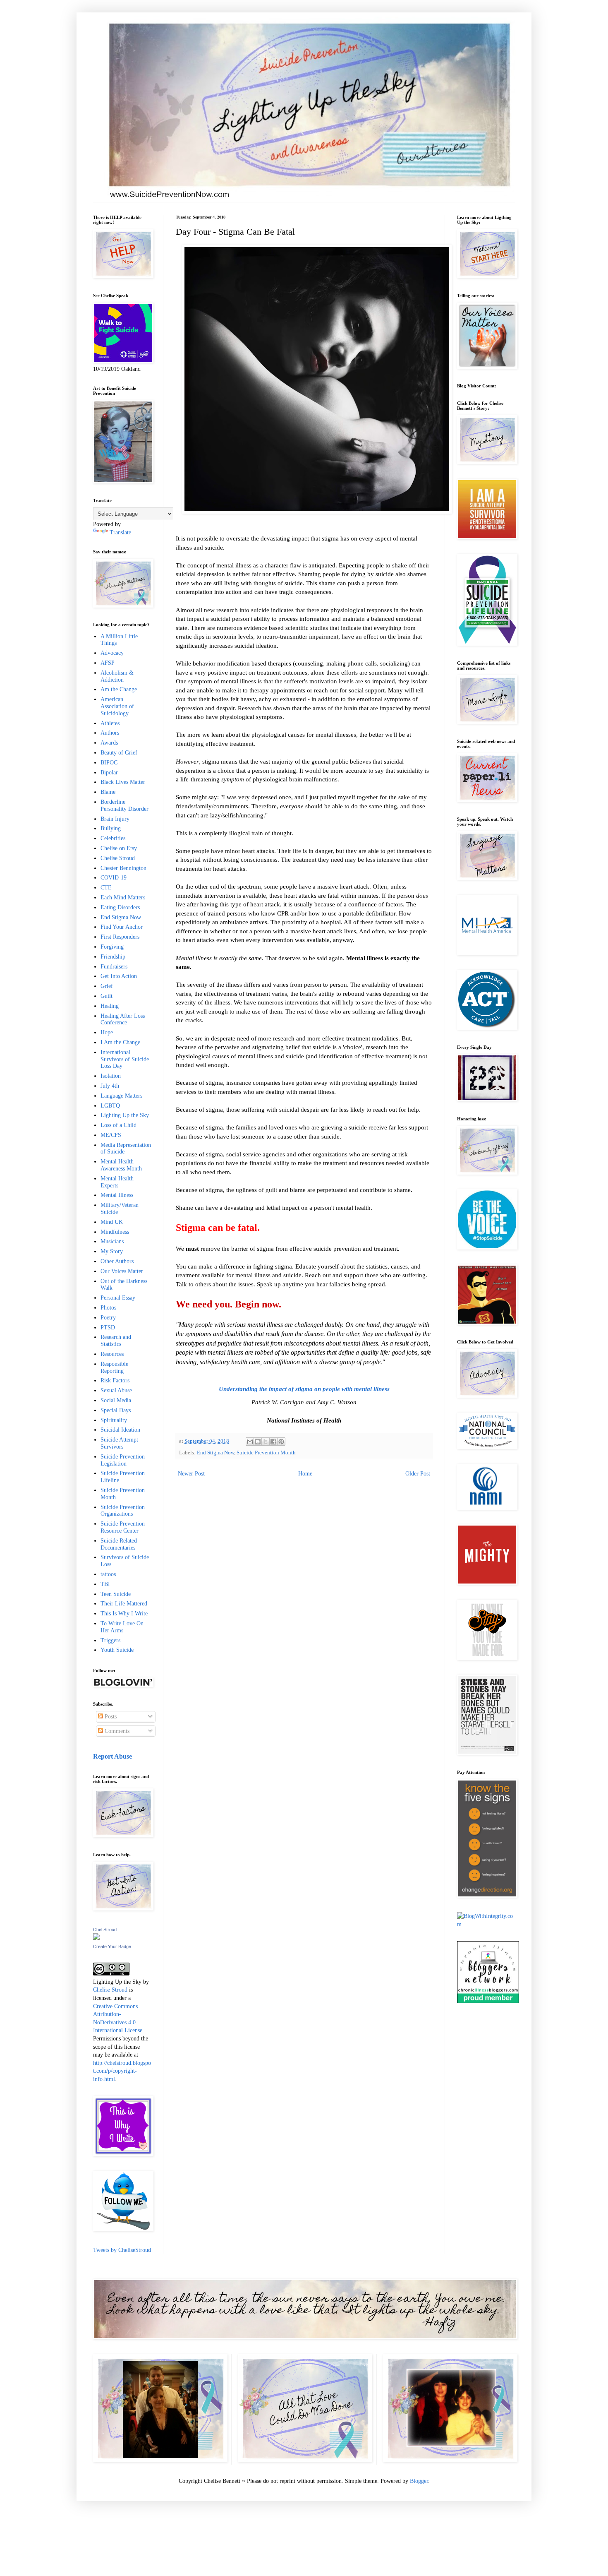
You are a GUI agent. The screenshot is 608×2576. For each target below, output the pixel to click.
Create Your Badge (112, 1946)
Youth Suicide (117, 1650)
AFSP (108, 663)
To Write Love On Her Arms (122, 1627)
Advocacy (112, 653)
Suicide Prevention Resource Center (123, 1527)
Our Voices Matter (122, 1271)
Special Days (116, 1410)
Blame (108, 792)
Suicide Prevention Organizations (123, 1511)
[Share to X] (266, 1442)
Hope (107, 1032)
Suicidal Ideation (120, 1430)
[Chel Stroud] (96, 1938)
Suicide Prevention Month (266, 1453)
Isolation (111, 1076)
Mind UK (112, 1222)
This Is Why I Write (124, 1614)
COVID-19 (114, 878)
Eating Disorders (120, 907)
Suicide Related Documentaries (119, 1544)
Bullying (111, 828)
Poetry (108, 1318)
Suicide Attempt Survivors (119, 1443)
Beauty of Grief (119, 753)
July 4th (110, 1086)
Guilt (107, 996)
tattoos (108, 1574)
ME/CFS (111, 1135)
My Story (112, 1251)
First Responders (120, 937)
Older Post (418, 1474)
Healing (110, 1006)
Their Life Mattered (124, 1604)
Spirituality (114, 1420)
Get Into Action (119, 976)
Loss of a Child (118, 1125)
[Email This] (250, 1442)
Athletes (110, 723)
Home (305, 1474)
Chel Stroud (105, 1930)
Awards (109, 743)
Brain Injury (115, 819)
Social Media (116, 1400)
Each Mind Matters (123, 898)
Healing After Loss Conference (123, 1019)
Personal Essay (118, 1298)
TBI (105, 1584)
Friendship (113, 957)
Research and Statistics (116, 1341)
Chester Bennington (123, 868)
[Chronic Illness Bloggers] (488, 2001)
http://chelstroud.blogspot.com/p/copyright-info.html (122, 2071)
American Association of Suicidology (117, 706)
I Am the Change (120, 1042)
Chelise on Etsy (119, 848)
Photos (108, 1308)
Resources (112, 1354)
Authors (110, 733)
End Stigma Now (215, 1453)
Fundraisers (114, 967)
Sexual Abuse (116, 1390)
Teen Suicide (116, 1594)
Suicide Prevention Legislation (123, 1460)
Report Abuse (113, 1756)
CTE (106, 888)
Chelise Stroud (118, 858)
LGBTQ (110, 1106)
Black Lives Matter (123, 782)
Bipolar (109, 773)
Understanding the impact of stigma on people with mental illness (304, 1389)
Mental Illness (117, 1195)
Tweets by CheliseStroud (122, 2250)
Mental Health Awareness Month (121, 1165)
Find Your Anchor (122, 927)
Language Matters (121, 1096)
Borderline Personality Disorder (124, 805)
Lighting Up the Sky (125, 1115)
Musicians (112, 1241)
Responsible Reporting (114, 1367)
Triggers (110, 1640)
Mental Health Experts (117, 1182)
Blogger (419, 2481)
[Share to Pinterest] (281, 1442)
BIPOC (109, 763)
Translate (120, 532)
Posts (110, 1717)
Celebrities (113, 838)
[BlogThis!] (258, 1442)
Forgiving (112, 947)
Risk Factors (115, 1381)
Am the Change (119, 689)
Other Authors (117, 1261)
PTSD (108, 1328)
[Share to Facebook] (273, 1442)
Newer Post (191, 1474)
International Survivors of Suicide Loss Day (125, 1059)
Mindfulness (115, 1232)
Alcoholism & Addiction (117, 676)
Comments (116, 1731)
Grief (107, 986)
